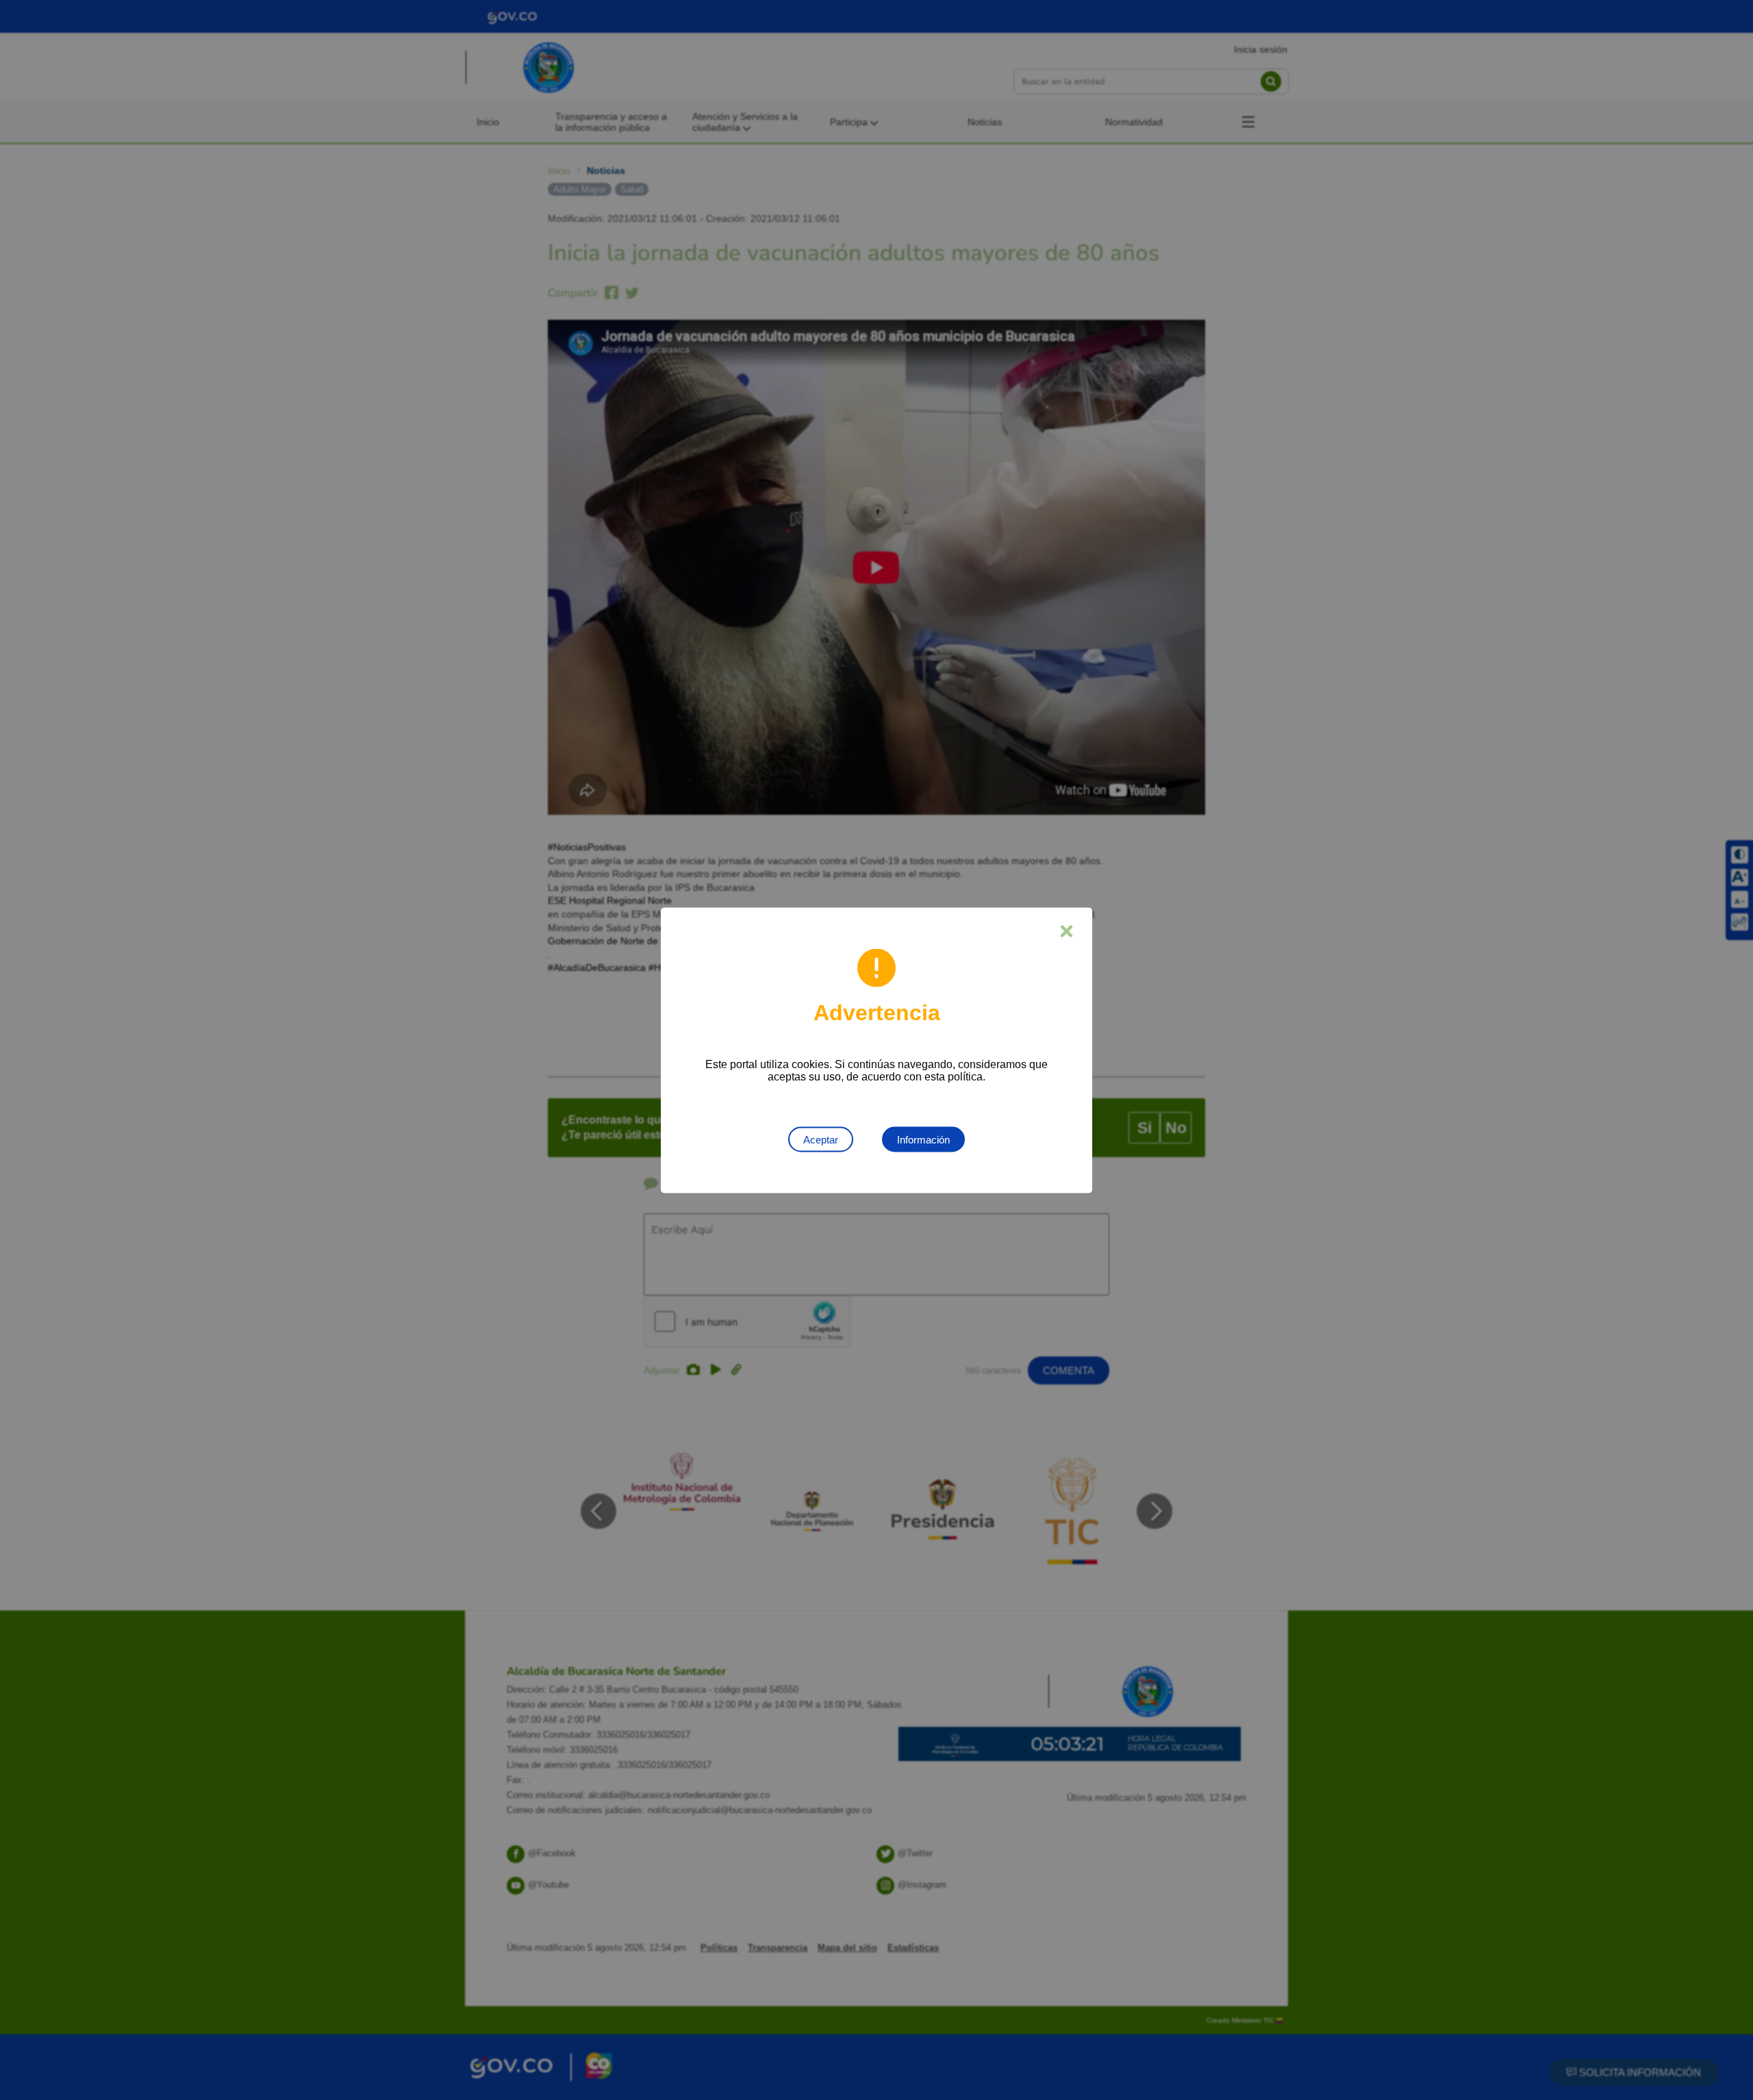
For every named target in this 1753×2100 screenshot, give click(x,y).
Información (923, 1139)
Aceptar (821, 1139)
